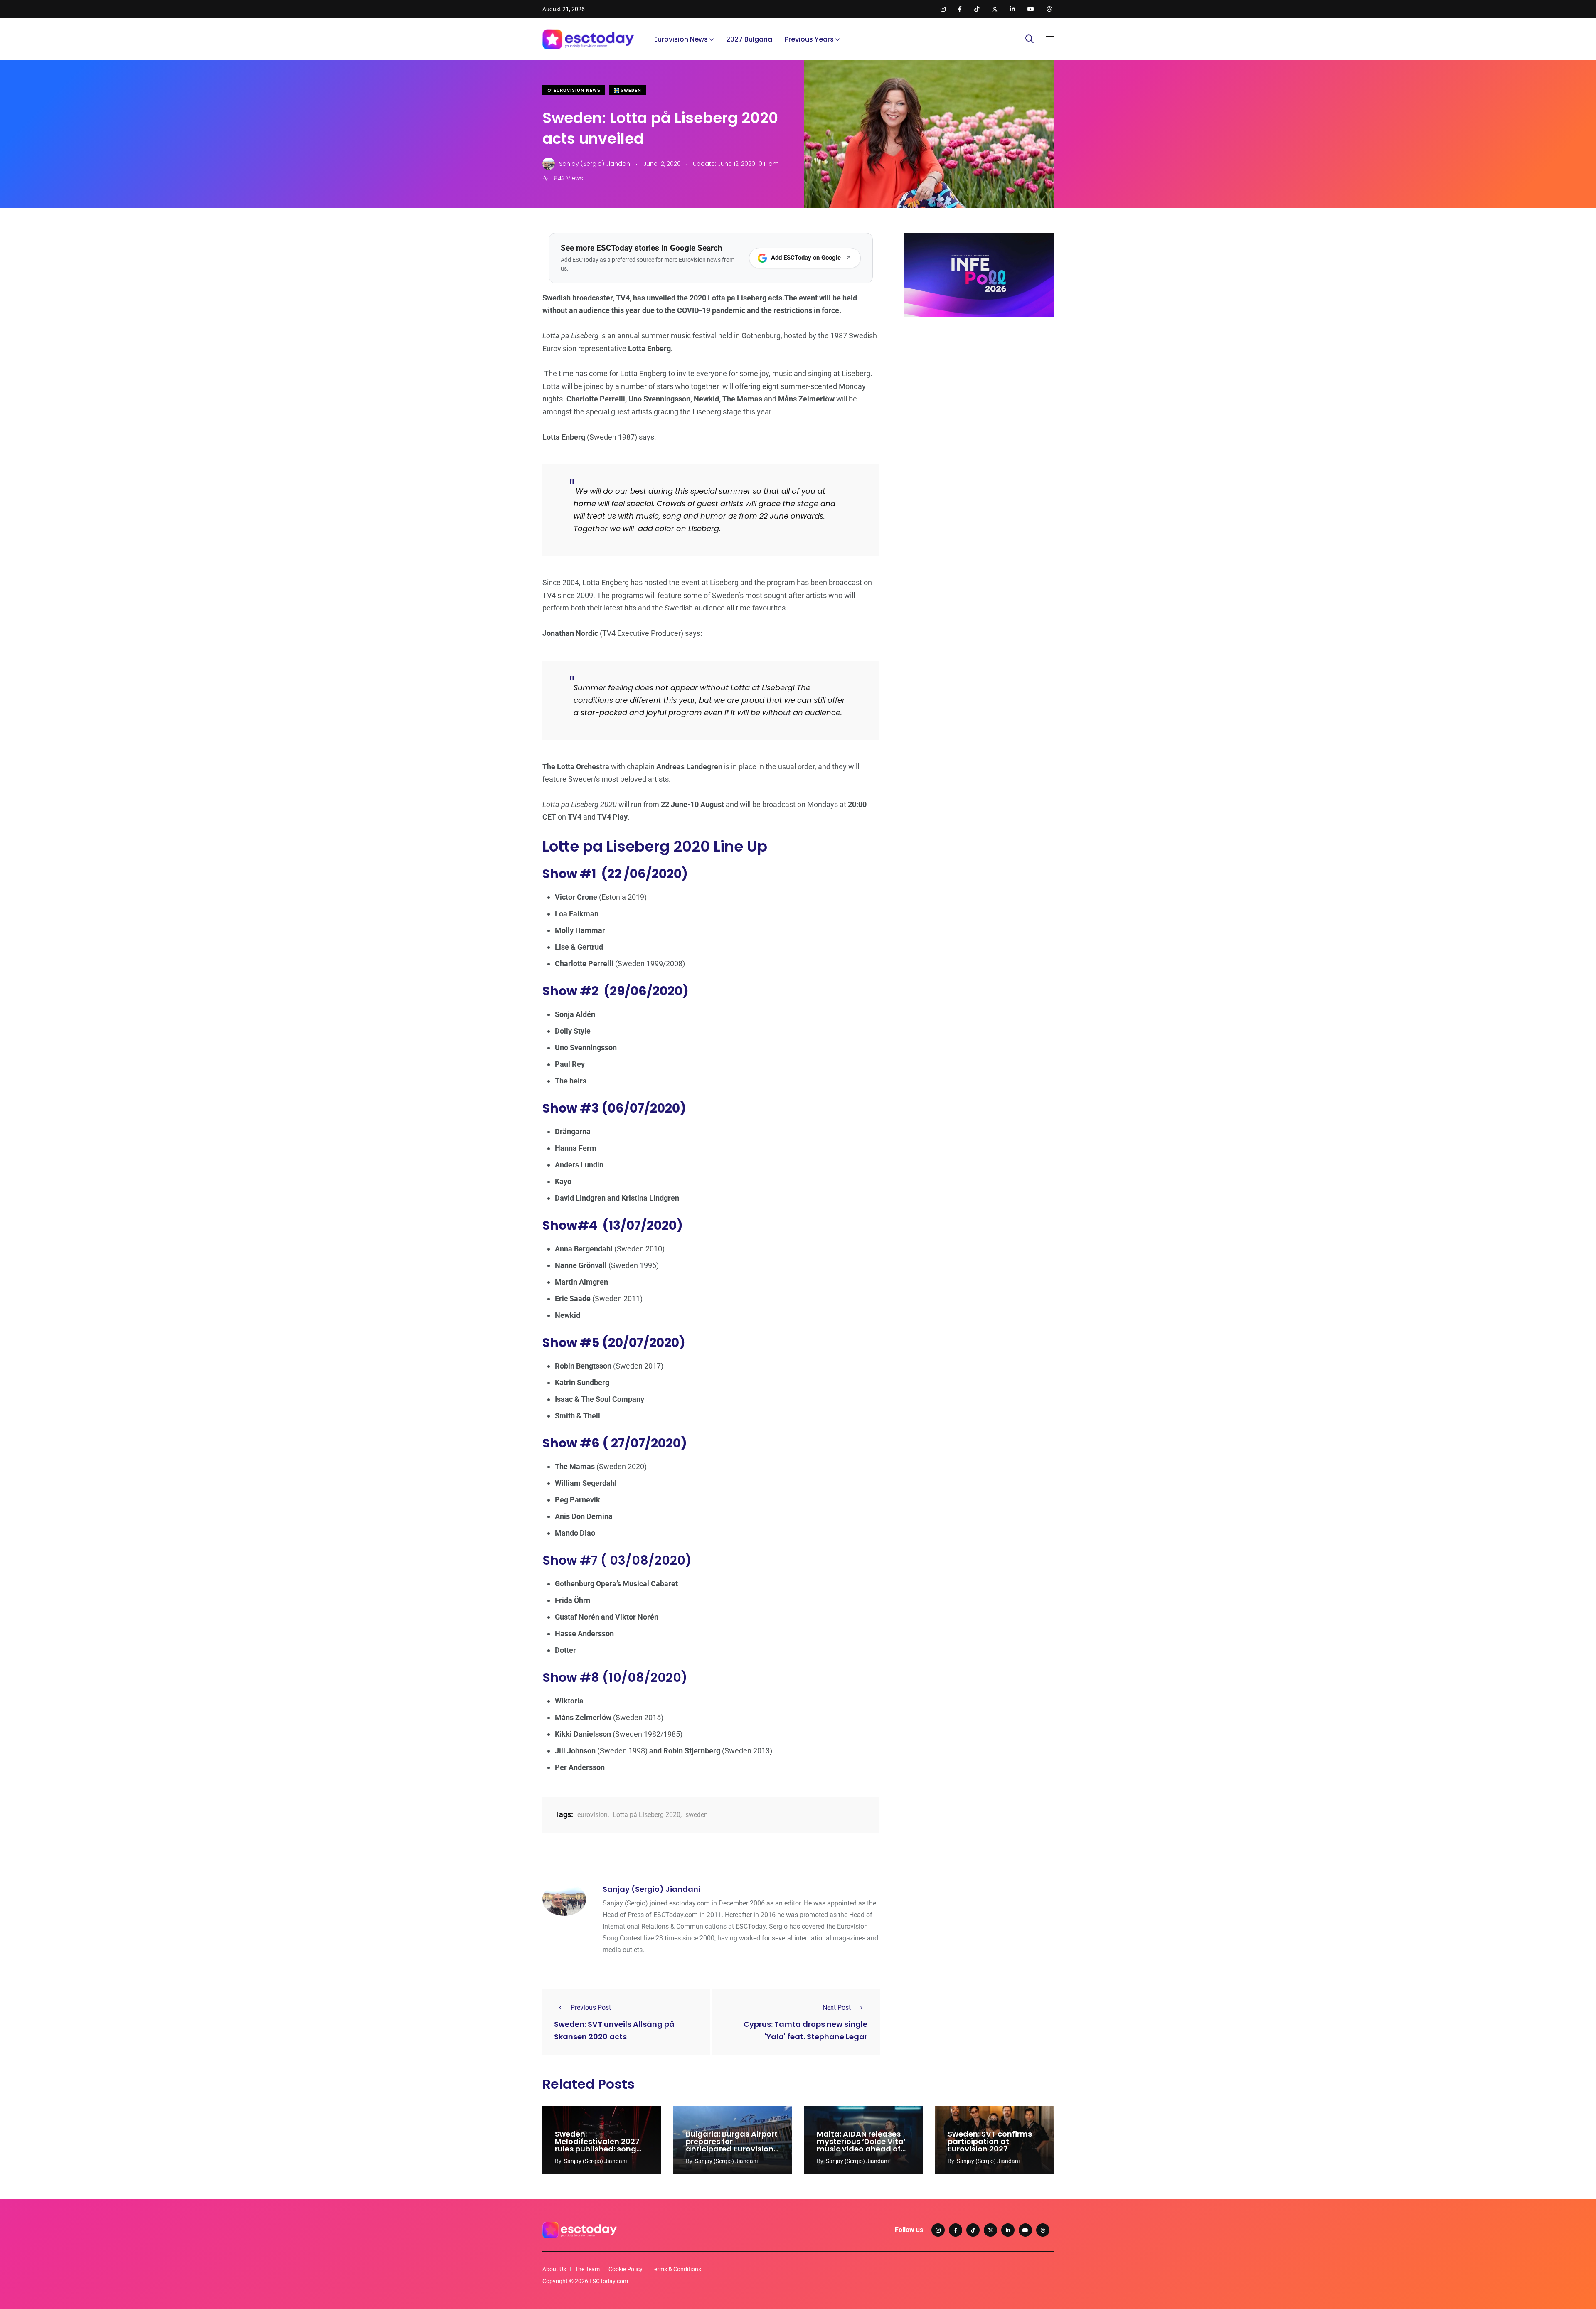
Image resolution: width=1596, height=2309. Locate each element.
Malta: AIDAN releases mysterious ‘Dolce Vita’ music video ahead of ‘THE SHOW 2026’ (861, 2145)
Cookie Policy (626, 2269)
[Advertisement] (979, 388)
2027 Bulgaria (749, 39)
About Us (554, 2269)
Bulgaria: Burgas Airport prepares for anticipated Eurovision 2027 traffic (732, 2145)
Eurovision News (681, 39)
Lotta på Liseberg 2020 (647, 1815)
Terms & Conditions (676, 2269)
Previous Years (809, 39)
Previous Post (591, 2007)
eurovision (592, 1815)
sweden (697, 1815)
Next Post (837, 2007)
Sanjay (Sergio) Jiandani (651, 1889)
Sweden (630, 90)
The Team (587, 2269)
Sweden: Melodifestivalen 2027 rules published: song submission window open (597, 2149)
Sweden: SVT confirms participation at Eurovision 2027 (990, 2141)
